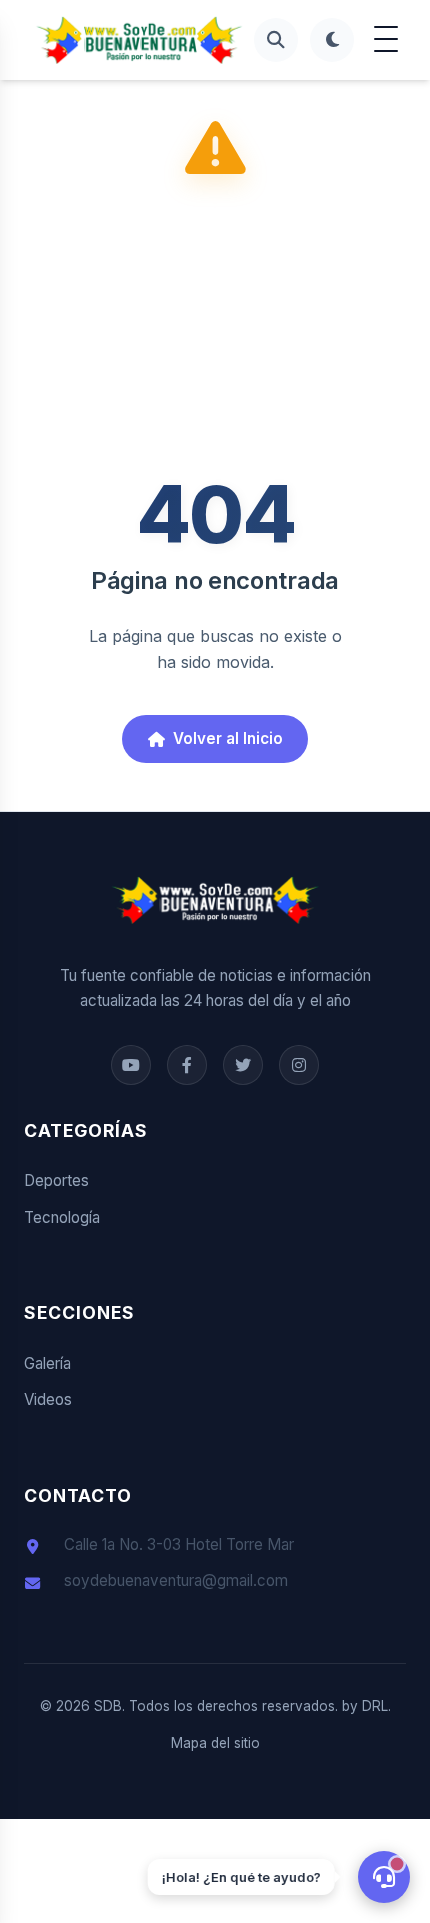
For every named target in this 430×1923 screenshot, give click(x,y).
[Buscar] (276, 40)
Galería (47, 1363)
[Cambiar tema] (332, 40)
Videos (48, 1399)
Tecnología (62, 1217)
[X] (243, 1065)
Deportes (56, 1180)
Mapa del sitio (215, 1743)
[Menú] (386, 40)
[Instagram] (299, 1065)
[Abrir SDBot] (384, 1877)
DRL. (376, 1706)
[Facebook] (131, 1065)
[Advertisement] (215, 333)
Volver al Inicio (228, 738)
